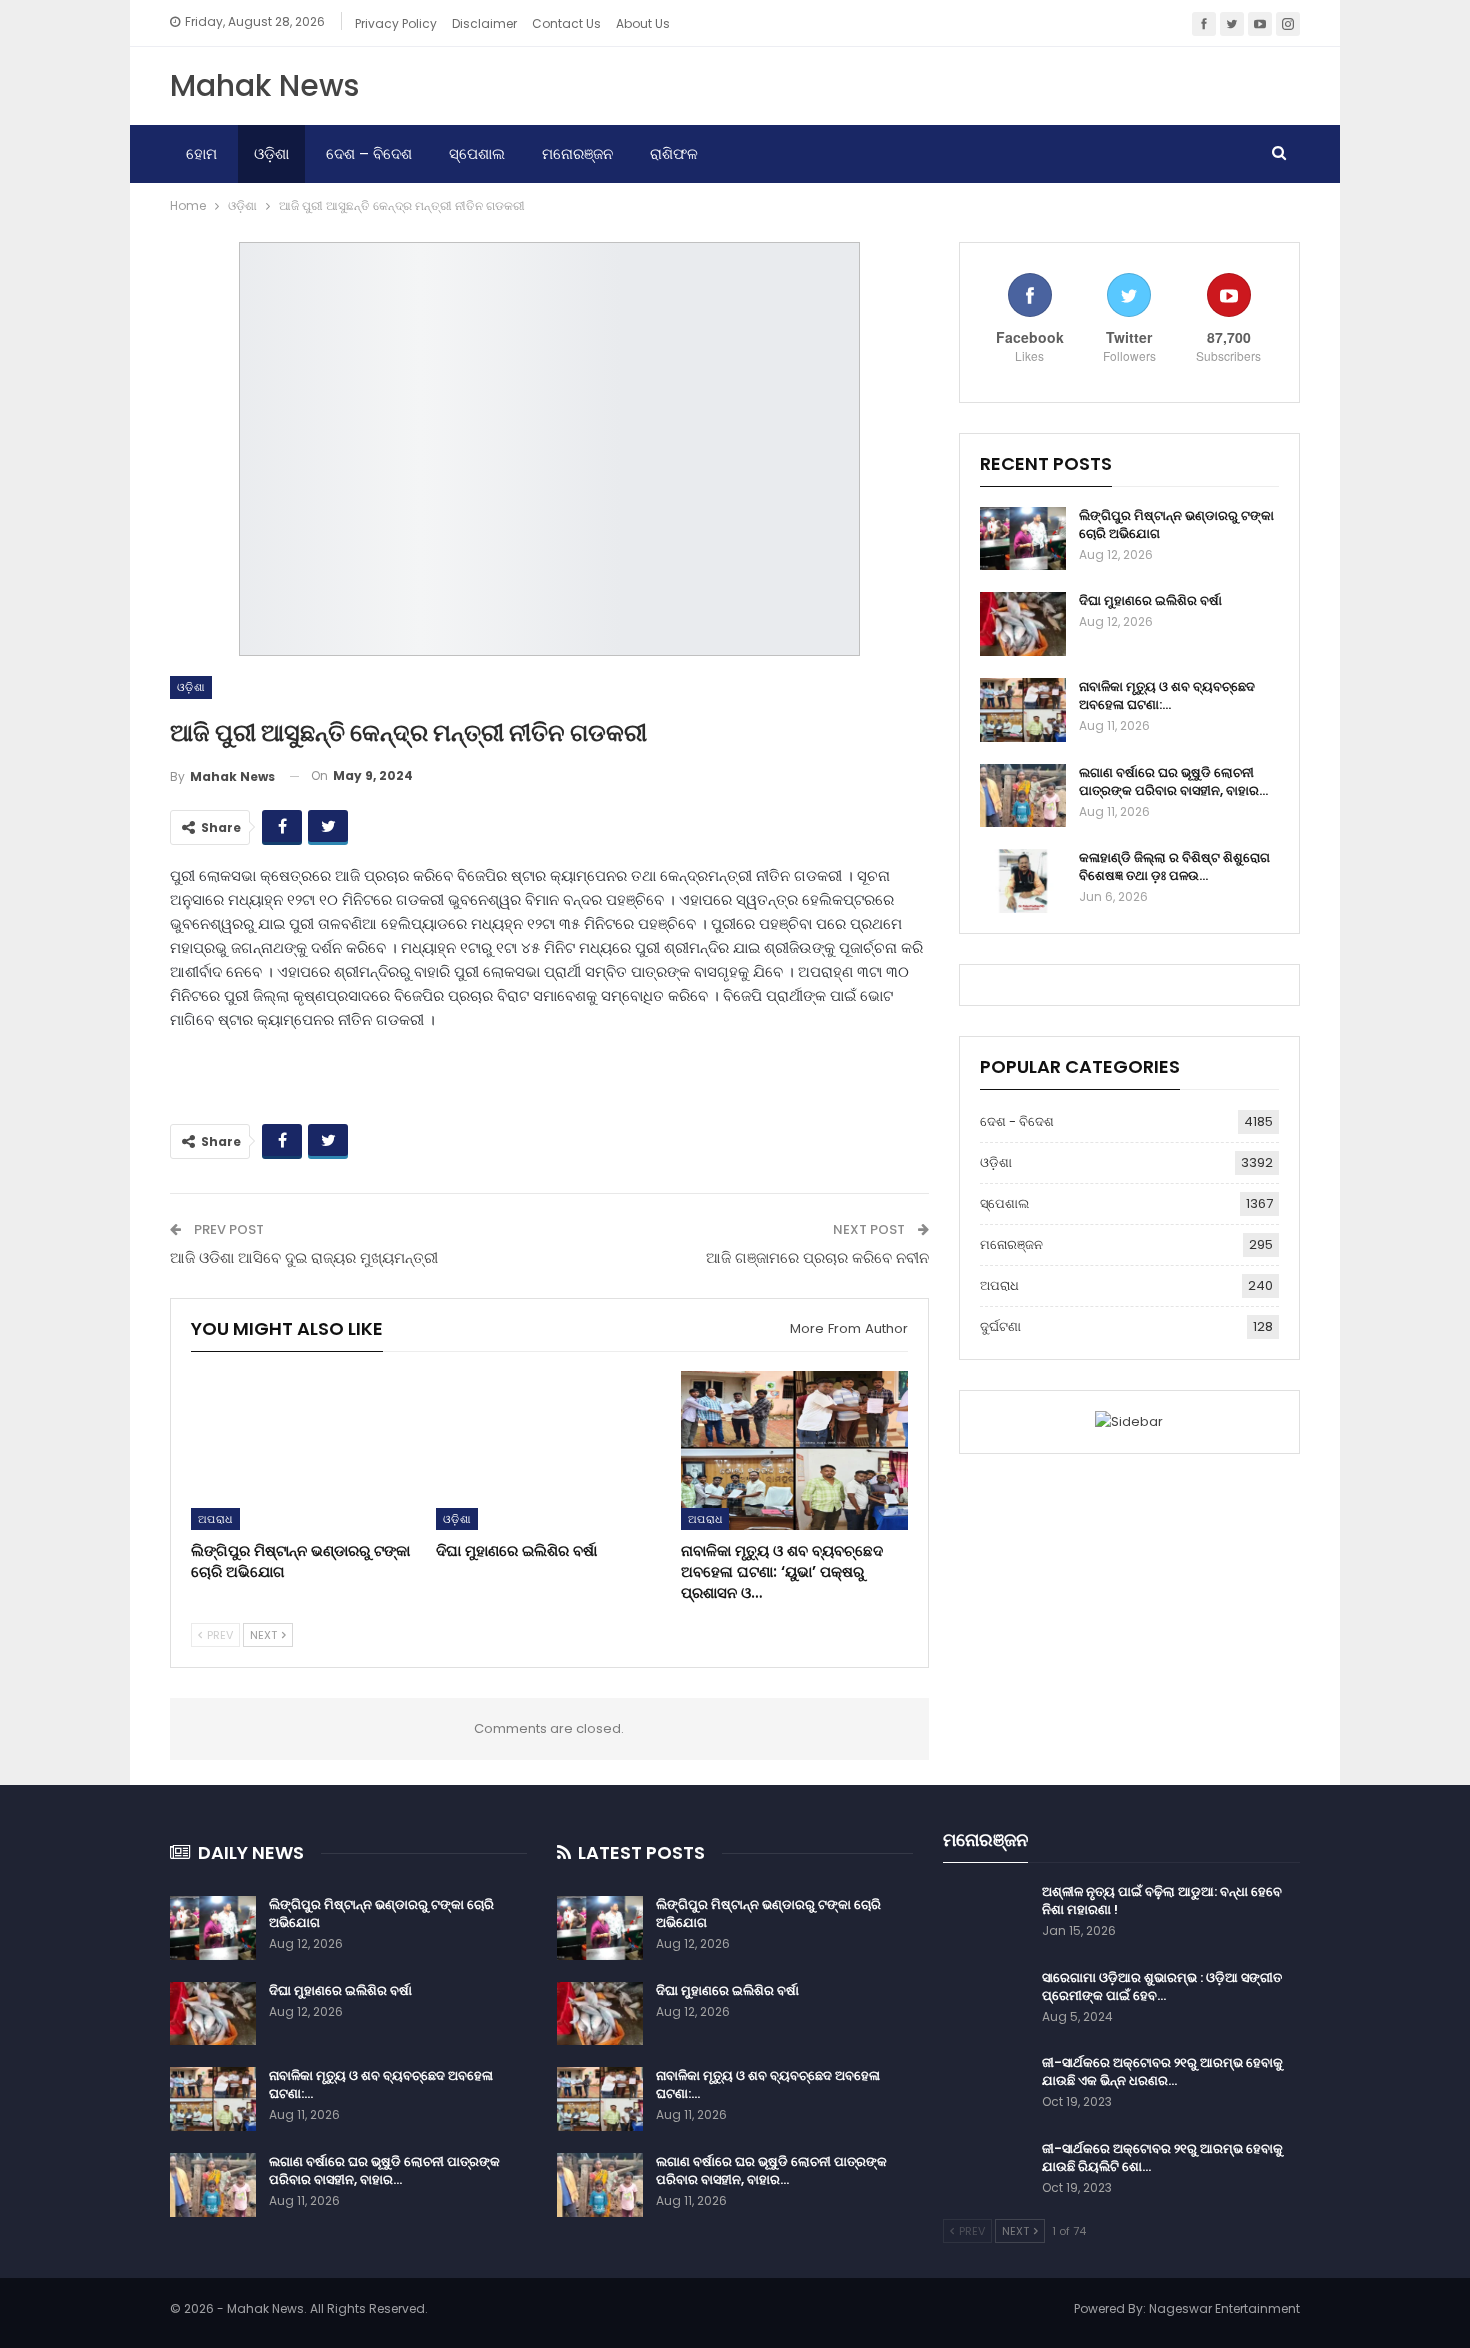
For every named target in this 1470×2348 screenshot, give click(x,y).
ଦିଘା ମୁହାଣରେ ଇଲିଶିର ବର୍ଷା (1150, 600)
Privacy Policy (396, 23)
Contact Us (566, 23)
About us (643, 23)
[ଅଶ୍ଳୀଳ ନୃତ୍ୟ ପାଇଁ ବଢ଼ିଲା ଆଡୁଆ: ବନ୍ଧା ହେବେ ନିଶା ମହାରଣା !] (986, 1915)
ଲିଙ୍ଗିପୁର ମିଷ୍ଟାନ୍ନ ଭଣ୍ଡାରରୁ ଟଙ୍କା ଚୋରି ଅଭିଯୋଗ (1176, 524)
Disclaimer (484, 23)
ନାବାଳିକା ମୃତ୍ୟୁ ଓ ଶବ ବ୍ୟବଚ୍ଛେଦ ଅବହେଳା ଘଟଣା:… (1167, 695)
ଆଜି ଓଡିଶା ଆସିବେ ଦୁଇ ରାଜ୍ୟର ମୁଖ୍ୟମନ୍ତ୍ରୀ (304, 1257)
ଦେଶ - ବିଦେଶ (1017, 1121)
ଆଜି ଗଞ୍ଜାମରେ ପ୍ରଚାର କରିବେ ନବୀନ (817, 1257)
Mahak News (264, 85)
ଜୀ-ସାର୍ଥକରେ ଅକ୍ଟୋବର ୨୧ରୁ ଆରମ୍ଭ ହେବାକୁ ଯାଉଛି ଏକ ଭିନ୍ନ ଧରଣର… (1162, 2071)
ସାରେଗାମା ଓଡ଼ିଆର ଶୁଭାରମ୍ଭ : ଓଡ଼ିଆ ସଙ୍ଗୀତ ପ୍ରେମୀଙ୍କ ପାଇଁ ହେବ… (1162, 1986)
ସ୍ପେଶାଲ (477, 153)
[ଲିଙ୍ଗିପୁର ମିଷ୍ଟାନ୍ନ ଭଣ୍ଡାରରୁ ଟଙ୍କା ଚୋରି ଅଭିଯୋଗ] (304, 1450)
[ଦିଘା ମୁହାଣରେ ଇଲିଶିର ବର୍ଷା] (549, 1450)
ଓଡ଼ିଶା (271, 153)
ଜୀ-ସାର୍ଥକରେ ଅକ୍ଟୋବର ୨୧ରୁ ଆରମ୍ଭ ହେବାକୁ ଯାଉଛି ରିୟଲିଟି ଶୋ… (1162, 2157)
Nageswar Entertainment (1224, 2308)
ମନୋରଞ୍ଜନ (577, 153)
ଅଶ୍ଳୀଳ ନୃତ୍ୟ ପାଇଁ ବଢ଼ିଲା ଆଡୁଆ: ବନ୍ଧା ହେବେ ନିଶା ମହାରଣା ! (1162, 1900)
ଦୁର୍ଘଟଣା (1000, 1326)
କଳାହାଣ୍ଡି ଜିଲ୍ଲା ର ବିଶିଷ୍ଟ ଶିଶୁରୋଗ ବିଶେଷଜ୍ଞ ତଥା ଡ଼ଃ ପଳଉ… (1174, 866)
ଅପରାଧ (215, 1519)
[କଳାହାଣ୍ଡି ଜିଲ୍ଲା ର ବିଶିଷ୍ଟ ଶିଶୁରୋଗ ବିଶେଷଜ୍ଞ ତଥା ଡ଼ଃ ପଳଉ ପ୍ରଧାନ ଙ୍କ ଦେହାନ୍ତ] (1023, 881)
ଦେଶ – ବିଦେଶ (369, 153)
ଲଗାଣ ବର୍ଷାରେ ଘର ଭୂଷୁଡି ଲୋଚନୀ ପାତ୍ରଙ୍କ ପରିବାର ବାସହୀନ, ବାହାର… (1173, 781)
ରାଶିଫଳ (674, 153)
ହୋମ (201, 153)
